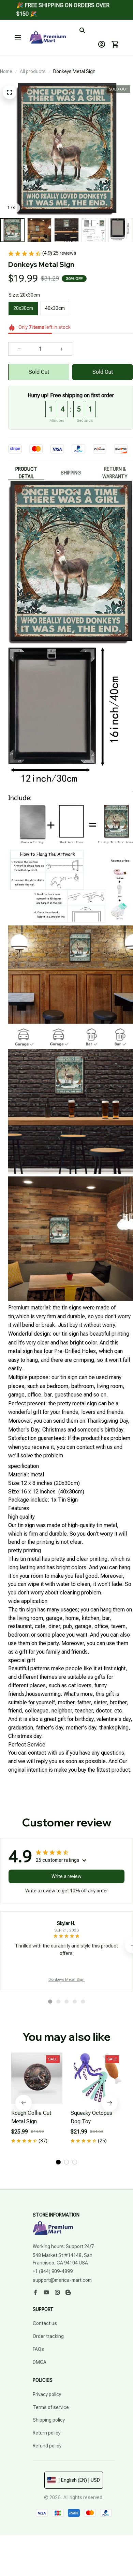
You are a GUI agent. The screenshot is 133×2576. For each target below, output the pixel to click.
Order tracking (48, 2336)
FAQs (38, 2349)
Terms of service (51, 2407)
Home (6, 71)
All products (33, 71)
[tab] (50, 2002)
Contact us (45, 2323)
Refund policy (47, 2446)
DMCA (40, 2362)
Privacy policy (47, 2394)
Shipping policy (49, 2420)
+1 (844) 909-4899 (53, 2271)
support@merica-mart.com (62, 2280)
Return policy (47, 2433)
